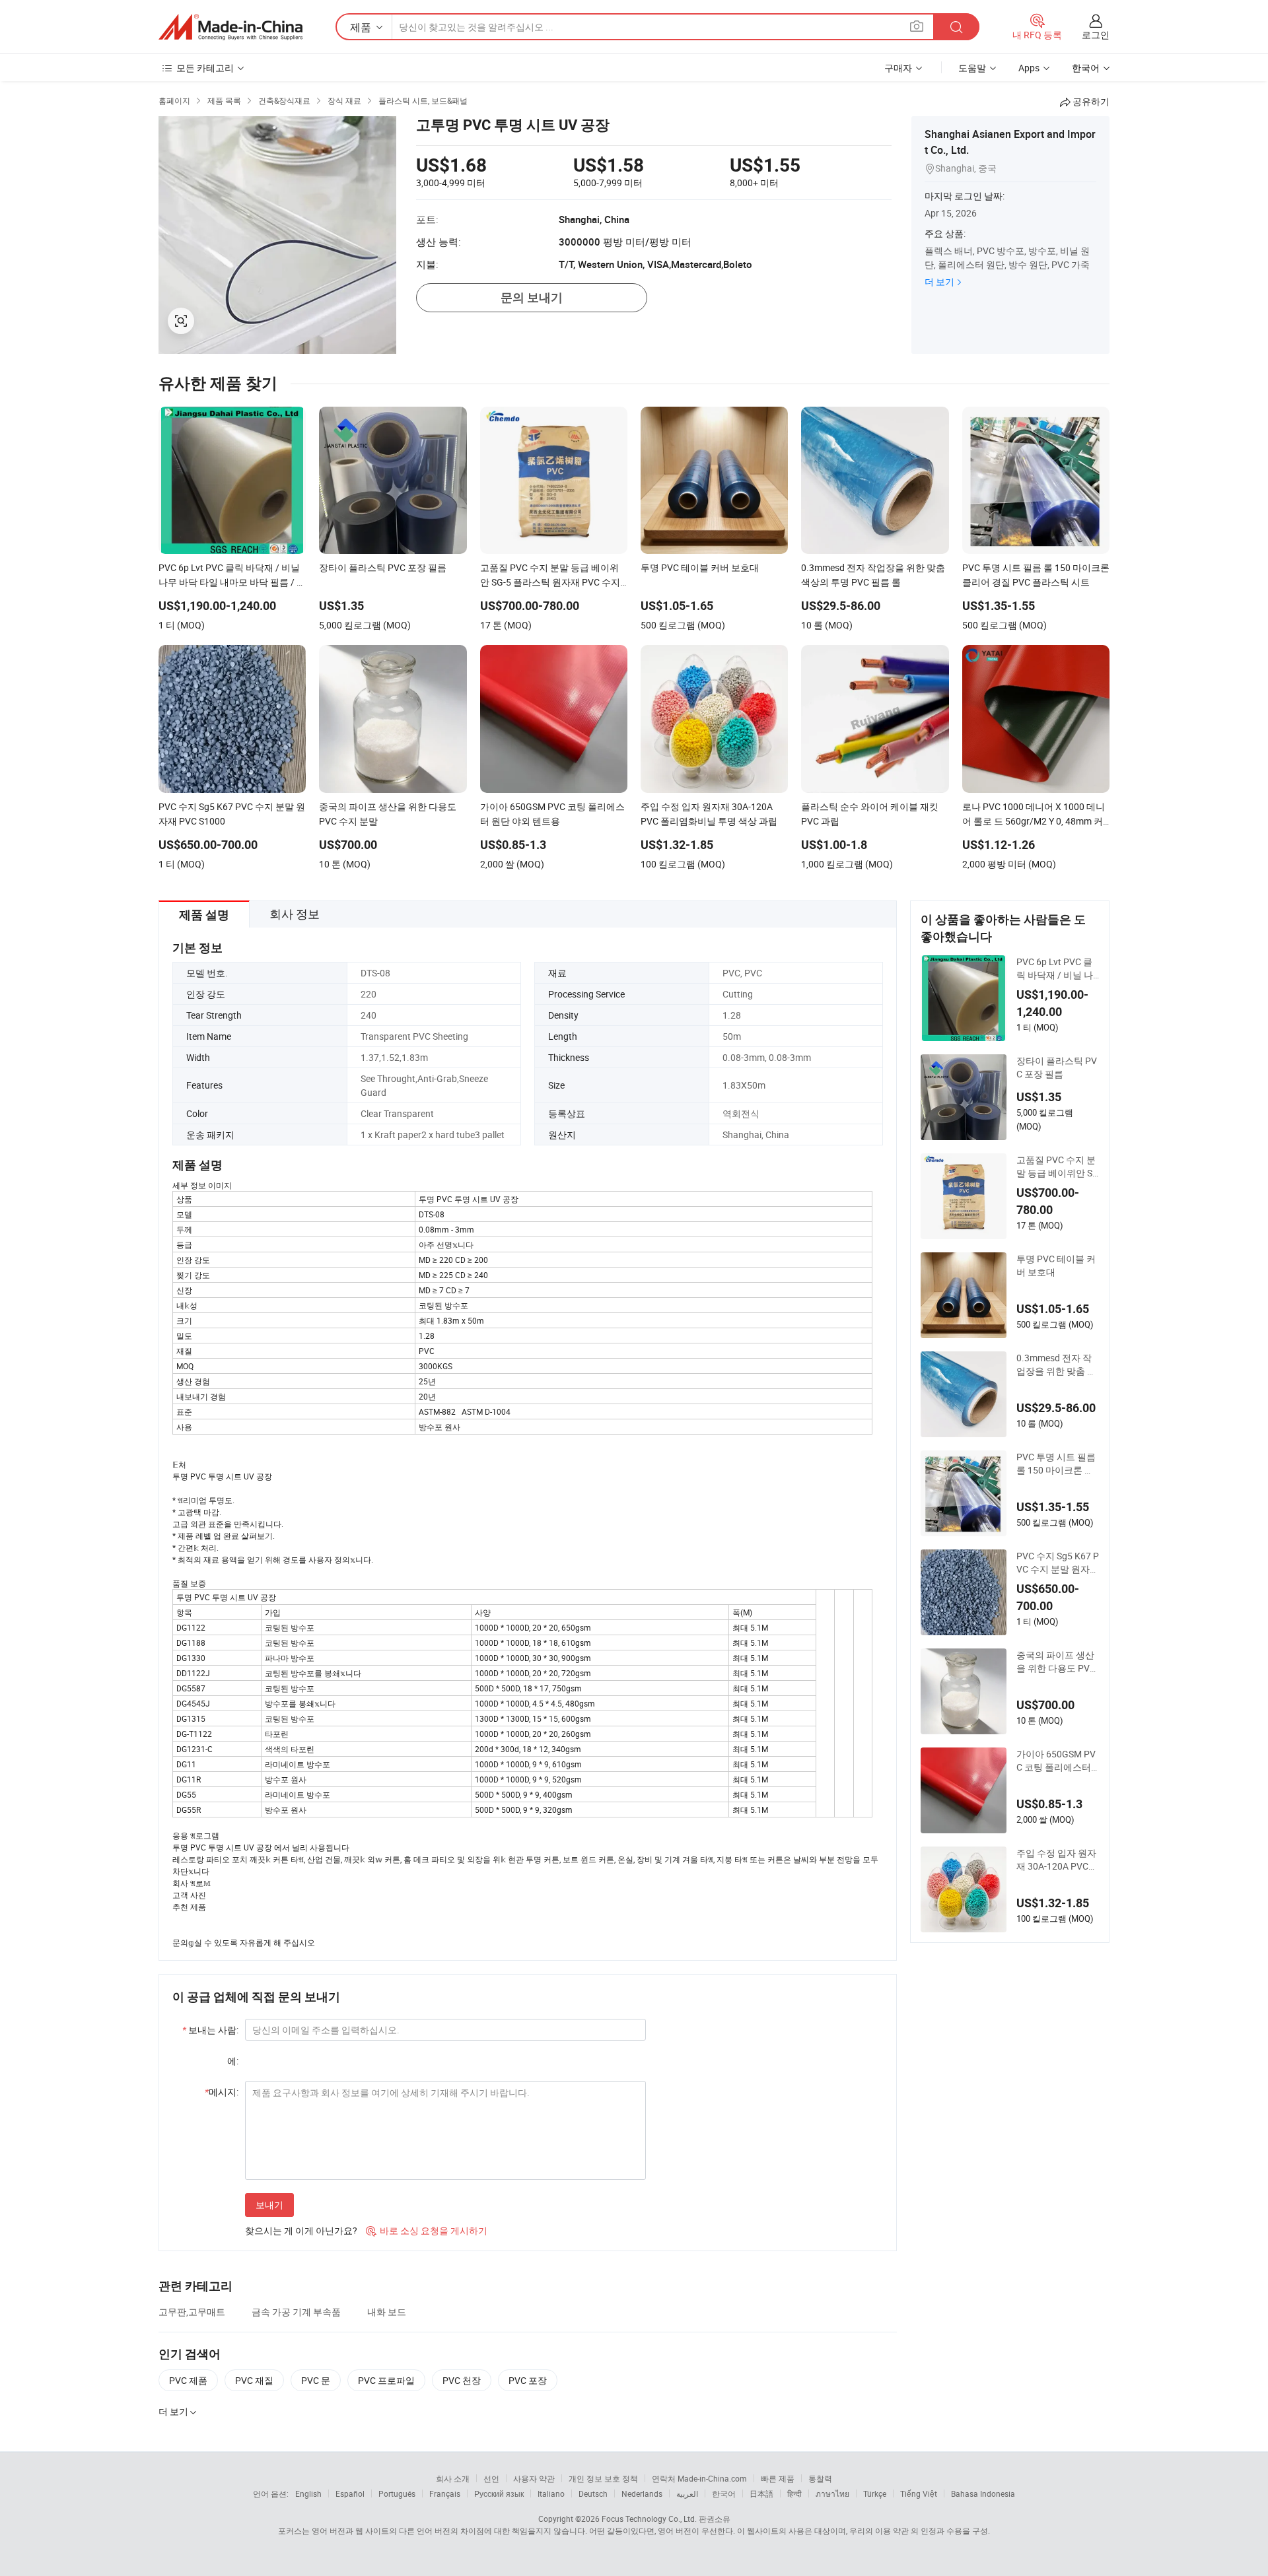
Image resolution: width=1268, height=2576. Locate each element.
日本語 (761, 2493)
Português (397, 2493)
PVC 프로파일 (386, 2380)
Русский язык (499, 2493)
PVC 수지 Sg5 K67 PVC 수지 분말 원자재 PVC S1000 (1058, 1563)
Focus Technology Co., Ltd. (649, 2519)
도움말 (972, 68)
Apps (1029, 68)
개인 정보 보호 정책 (603, 2478)
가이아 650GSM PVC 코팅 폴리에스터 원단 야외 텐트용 (1056, 1761)
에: (233, 2061)
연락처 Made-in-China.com (699, 2478)
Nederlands (642, 2493)
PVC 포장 (528, 2380)
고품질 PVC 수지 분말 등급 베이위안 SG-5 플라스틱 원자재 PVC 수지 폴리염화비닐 (1058, 1167)
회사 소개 (453, 2478)
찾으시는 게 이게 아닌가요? (301, 2230)
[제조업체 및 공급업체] (230, 27)
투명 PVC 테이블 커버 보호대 (1056, 1265)
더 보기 (939, 282)
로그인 (1096, 35)
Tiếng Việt (919, 2493)
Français (445, 2493)
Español (350, 2493)
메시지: (222, 2092)
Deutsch (593, 2493)
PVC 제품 (188, 2380)
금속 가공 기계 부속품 (296, 2312)
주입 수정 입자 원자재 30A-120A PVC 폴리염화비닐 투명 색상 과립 (1056, 1860)
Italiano (551, 2493)
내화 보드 (387, 2312)
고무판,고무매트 (192, 2312)
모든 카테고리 (205, 68)
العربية (687, 2493)
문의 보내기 (532, 297)
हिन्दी (794, 2493)
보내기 (269, 2205)
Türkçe (875, 2493)
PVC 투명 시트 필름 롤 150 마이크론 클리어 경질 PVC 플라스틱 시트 (1056, 1464)
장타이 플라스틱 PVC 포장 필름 (1057, 1067)
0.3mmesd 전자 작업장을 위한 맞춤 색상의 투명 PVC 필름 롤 (1056, 1365)
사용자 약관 (534, 2478)
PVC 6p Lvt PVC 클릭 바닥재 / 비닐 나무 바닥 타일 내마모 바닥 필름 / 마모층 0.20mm (1056, 968)
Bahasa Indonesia (983, 2493)
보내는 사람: (210, 2030)
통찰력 (820, 2478)
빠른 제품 (778, 2478)
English (308, 2493)
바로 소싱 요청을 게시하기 (427, 2230)
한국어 (724, 2493)
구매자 (898, 68)
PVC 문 (316, 2380)
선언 (491, 2478)
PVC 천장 (462, 2380)
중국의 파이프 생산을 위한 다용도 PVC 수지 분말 (1056, 1662)
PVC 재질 (254, 2380)
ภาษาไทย (832, 2493)
